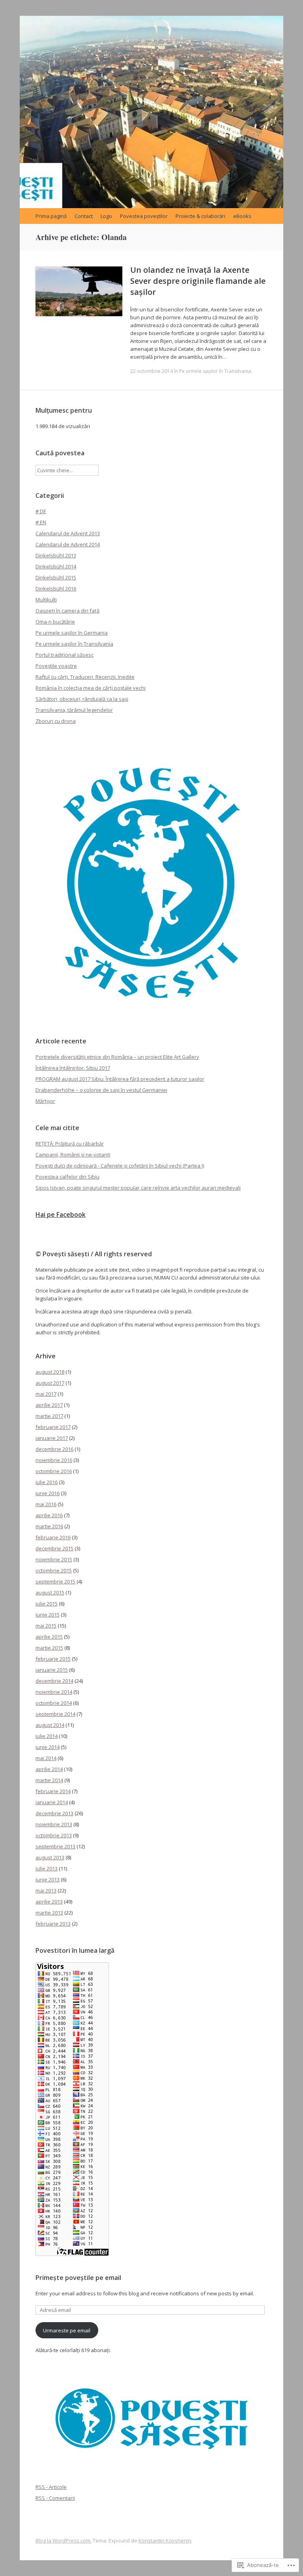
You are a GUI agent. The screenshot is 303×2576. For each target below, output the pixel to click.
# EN (41, 522)
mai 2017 (46, 1394)
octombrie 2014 (54, 1703)
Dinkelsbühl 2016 (56, 589)
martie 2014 (49, 1780)
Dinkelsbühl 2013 (56, 555)
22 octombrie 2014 (151, 371)
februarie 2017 (53, 1427)
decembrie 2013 (54, 1813)
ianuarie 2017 (52, 1438)
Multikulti (46, 600)
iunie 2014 (48, 1747)
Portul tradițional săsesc (65, 655)
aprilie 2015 (49, 1637)
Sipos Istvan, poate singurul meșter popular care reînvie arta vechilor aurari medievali (138, 1188)
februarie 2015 (53, 1659)
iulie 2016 (47, 1482)
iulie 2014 (47, 1736)
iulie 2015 (47, 1604)
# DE (41, 511)
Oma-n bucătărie (55, 622)
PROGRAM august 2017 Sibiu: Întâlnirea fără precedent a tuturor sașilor (120, 1079)
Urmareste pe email (67, 2330)
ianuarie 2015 (52, 1670)
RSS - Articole (51, 2487)
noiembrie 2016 (54, 1460)
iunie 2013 (48, 1879)
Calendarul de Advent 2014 (68, 544)
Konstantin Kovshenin (165, 2541)
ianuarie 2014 (52, 1802)
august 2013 (50, 1857)
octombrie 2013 (54, 1835)
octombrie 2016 (54, 1471)
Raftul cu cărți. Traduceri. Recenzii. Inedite (85, 677)
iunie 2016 (48, 1493)
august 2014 (50, 1725)
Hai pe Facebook (61, 1214)
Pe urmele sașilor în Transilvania (215, 371)
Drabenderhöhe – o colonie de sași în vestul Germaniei (101, 1090)
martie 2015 (49, 1648)
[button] (151, 883)
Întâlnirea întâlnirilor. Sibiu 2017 (73, 1068)
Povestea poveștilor (144, 216)
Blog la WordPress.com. (64, 2541)
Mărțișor (45, 1101)
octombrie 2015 (54, 1570)
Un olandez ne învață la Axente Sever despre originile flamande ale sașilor (198, 281)
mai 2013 (46, 1891)
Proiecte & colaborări (200, 216)
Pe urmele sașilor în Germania (72, 633)
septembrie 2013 (55, 1846)
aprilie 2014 (49, 1769)
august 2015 (50, 1593)
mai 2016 (46, 1504)
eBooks (242, 216)
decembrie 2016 (54, 1449)
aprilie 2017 (49, 1405)
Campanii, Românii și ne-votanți (73, 1155)
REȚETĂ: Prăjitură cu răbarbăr (70, 1144)
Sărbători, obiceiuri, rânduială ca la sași (82, 699)
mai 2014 (46, 1758)
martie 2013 (49, 1913)
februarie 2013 (53, 1924)
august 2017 (50, 1383)
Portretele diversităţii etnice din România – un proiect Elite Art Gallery (117, 1057)
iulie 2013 (47, 1868)
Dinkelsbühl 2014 (56, 566)
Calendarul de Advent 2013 (68, 533)
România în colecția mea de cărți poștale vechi (91, 688)
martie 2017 (49, 1416)
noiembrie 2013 (54, 1824)
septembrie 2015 (55, 1581)
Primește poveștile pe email (78, 2278)
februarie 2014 (53, 1791)
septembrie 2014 (55, 1714)
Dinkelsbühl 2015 (56, 577)
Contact (84, 216)
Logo (106, 216)
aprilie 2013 (49, 1902)
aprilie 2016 (49, 1515)
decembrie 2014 (54, 1681)
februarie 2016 (53, 1537)
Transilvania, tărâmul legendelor (74, 710)
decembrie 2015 (54, 1548)
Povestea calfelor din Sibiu (67, 1177)
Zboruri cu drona (56, 721)
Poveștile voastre (56, 666)
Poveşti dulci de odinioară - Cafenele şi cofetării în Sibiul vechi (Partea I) (120, 1166)
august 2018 (50, 1372)
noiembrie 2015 (54, 1559)
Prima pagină (51, 216)
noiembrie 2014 (54, 1692)
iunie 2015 (48, 1615)
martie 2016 (49, 1526)
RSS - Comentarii (55, 2498)
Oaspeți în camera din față (67, 611)
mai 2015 (46, 1626)
